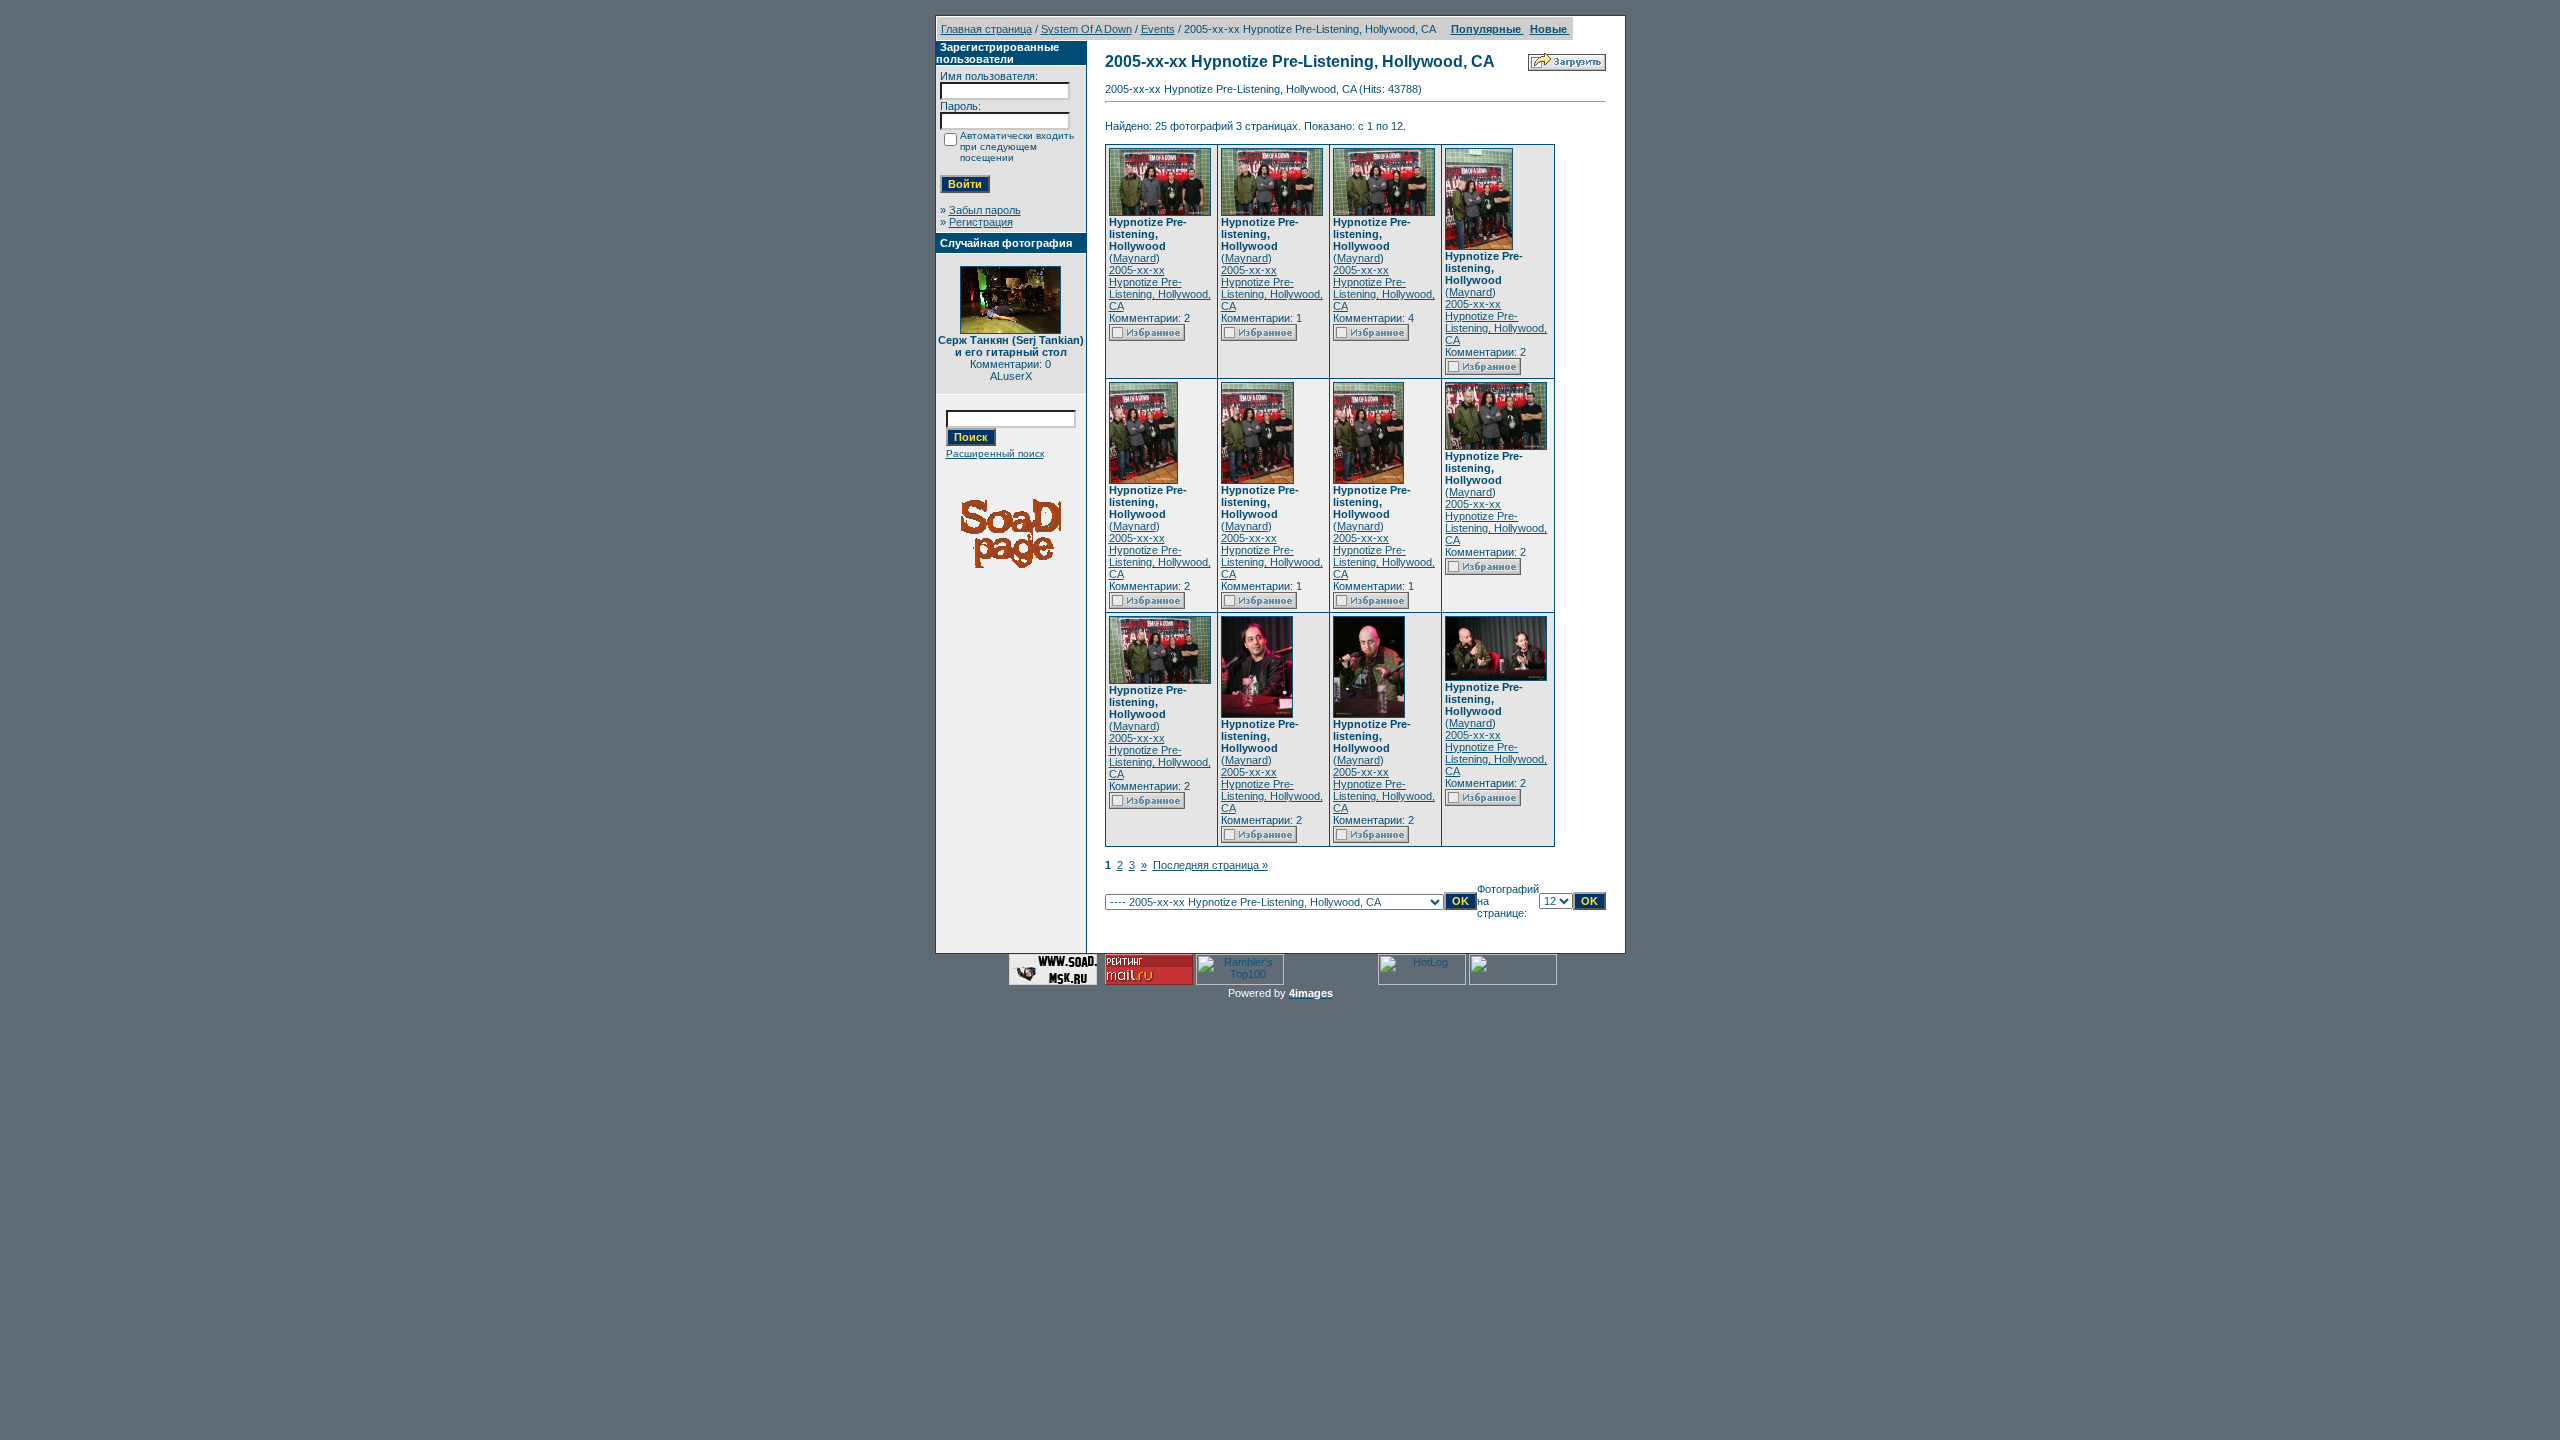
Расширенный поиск (995, 453)
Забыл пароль (985, 210)
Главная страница (986, 29)
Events (1158, 29)
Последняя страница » (1210, 865)
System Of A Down (1086, 29)
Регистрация (981, 222)
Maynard (1134, 258)
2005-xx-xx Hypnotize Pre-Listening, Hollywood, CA (1160, 288)
